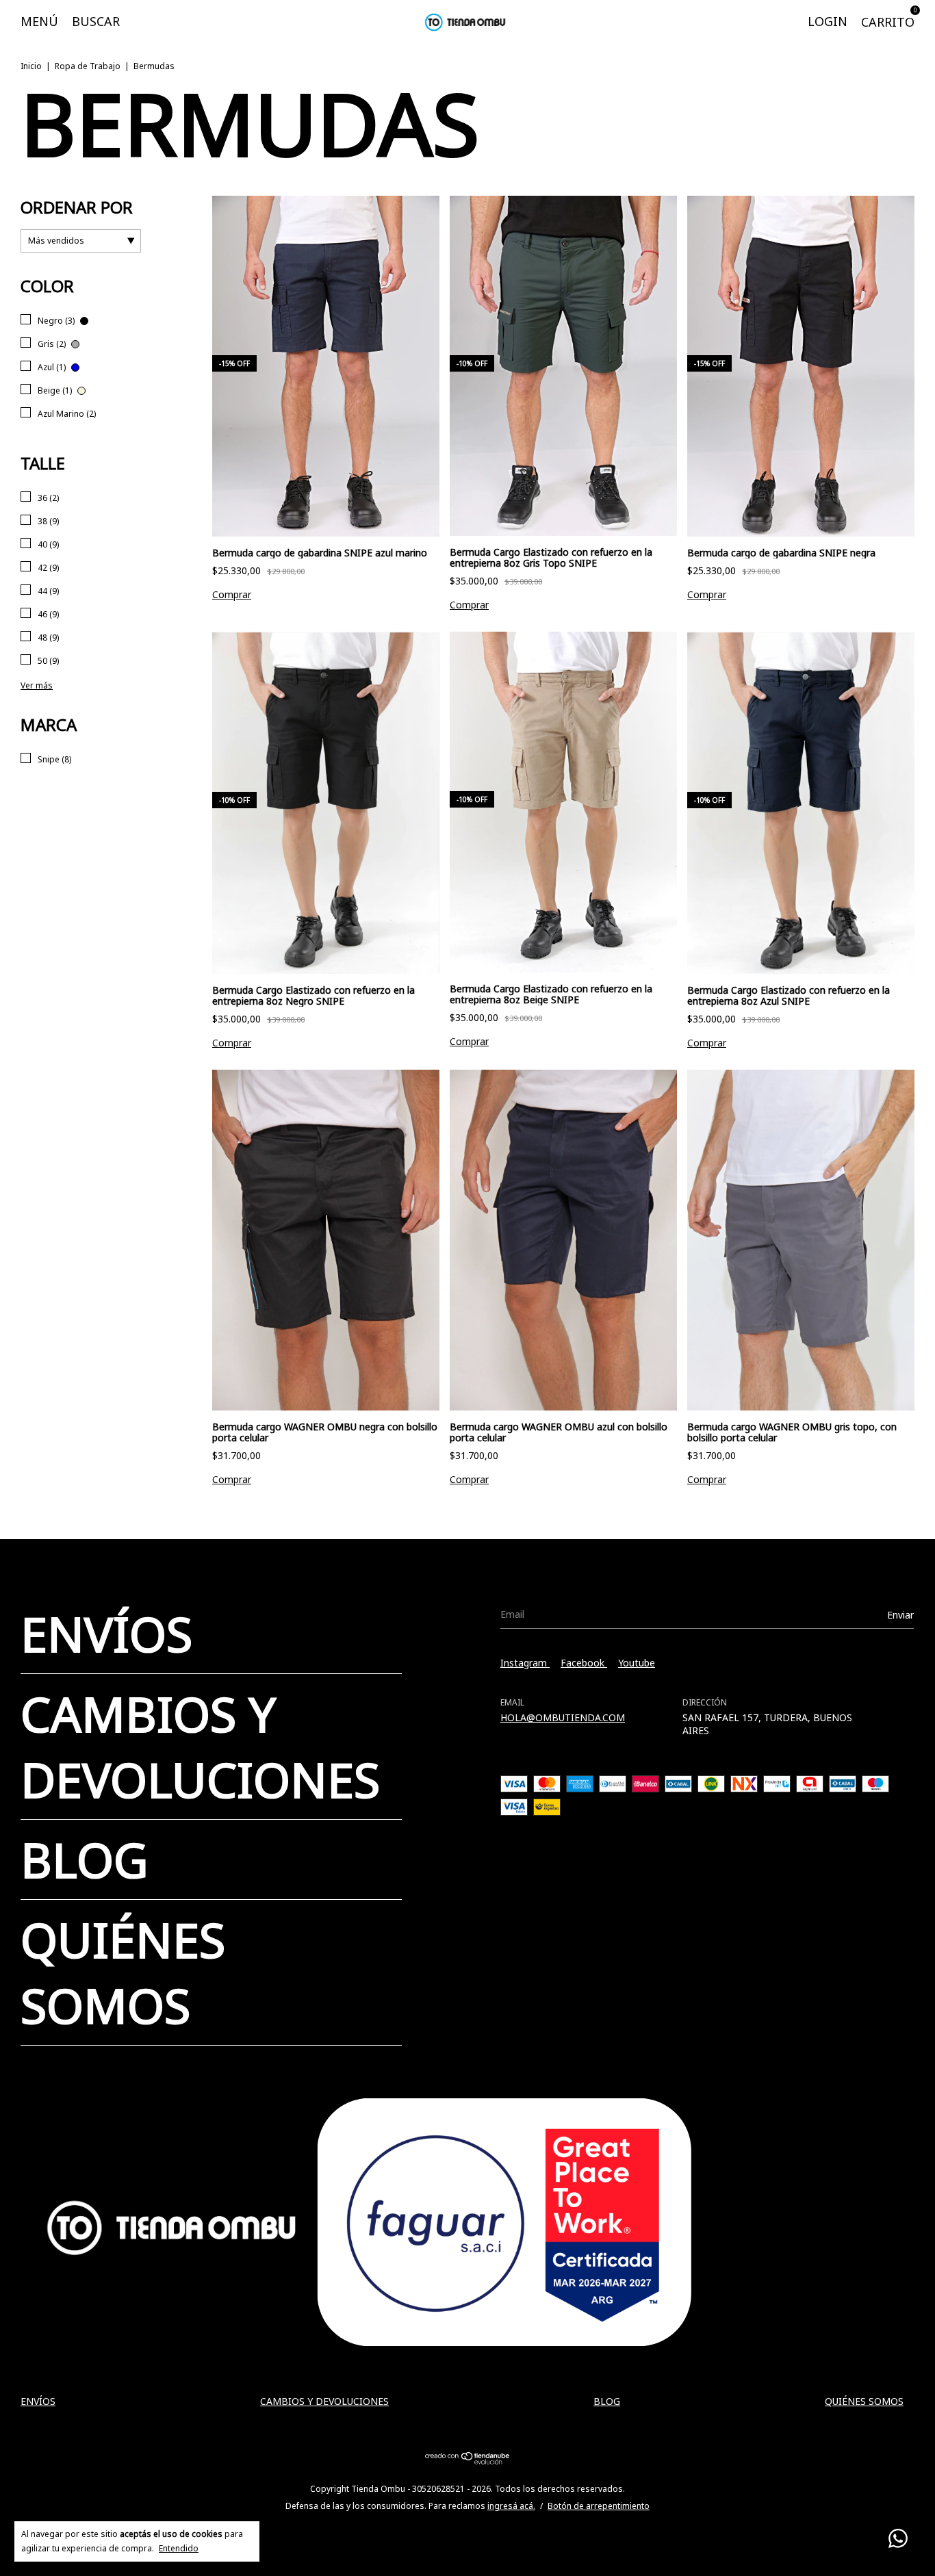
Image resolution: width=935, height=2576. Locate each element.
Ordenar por (77, 207)
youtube (637, 1663)
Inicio (31, 66)
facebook (584, 1663)
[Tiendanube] (468, 2461)
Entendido (179, 2548)
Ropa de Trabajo (88, 66)
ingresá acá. (511, 2506)
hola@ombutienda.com (563, 1717)
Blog (85, 1859)
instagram (525, 1663)
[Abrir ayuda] (898, 2539)
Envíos (106, 1634)
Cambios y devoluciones (200, 1747)
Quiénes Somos (123, 1972)
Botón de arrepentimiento (599, 2506)
